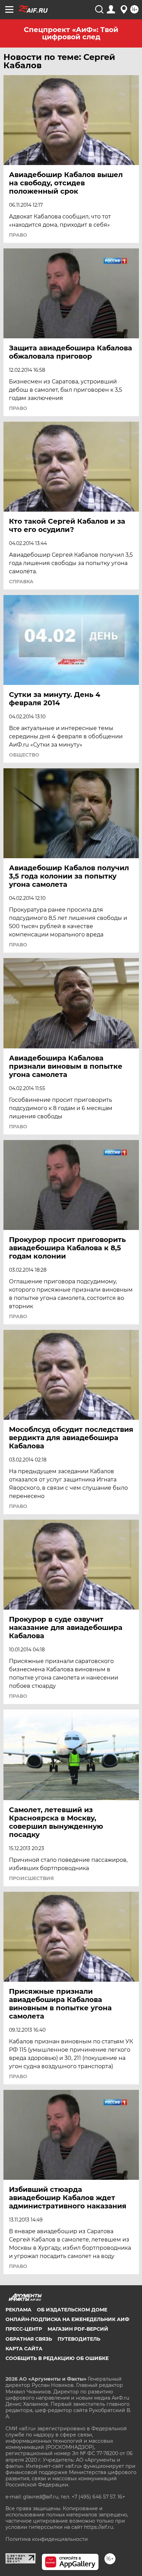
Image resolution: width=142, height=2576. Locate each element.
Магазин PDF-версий (78, 2329)
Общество (24, 755)
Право (18, 235)
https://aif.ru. (99, 2527)
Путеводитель (79, 2339)
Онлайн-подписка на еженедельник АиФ (67, 2319)
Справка (21, 582)
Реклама (18, 2310)
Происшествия (31, 1878)
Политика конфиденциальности (47, 2539)
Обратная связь (29, 2339)
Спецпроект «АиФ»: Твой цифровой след (71, 33)
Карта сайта (24, 2349)
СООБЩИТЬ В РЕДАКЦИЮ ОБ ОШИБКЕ (57, 2358)
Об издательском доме (72, 2310)
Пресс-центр (24, 2329)
